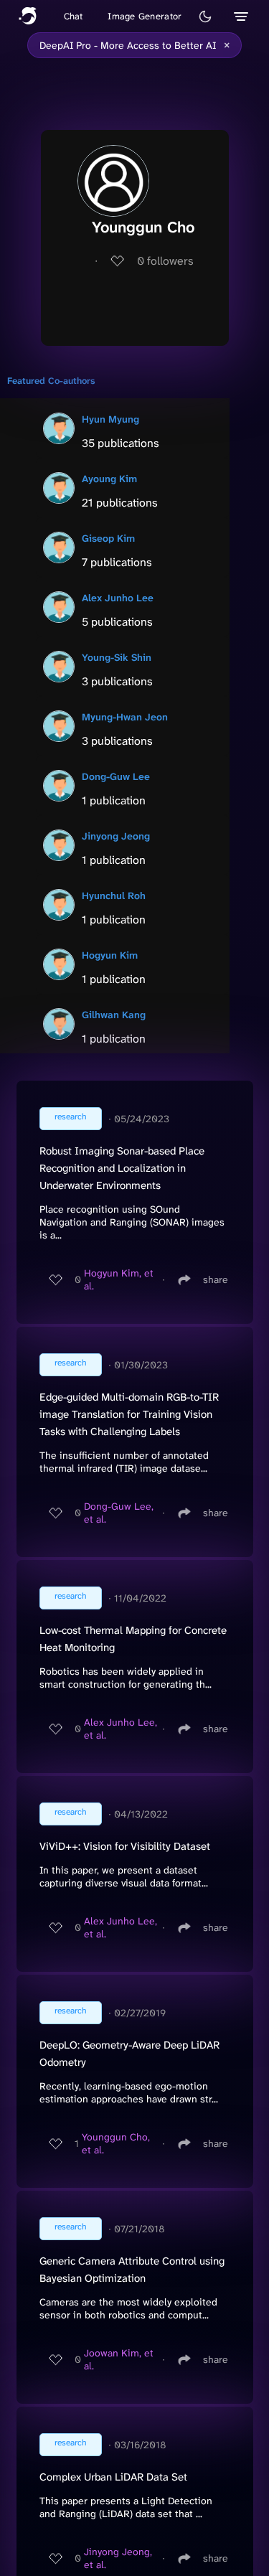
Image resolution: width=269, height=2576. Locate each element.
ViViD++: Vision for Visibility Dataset (125, 1846)
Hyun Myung (110, 419)
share (216, 1279)
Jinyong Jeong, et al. (118, 2558)
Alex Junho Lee (118, 598)
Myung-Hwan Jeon (125, 717)
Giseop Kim (108, 538)
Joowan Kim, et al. (119, 2359)
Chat (74, 16)
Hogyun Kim (110, 955)
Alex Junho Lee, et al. (121, 1729)
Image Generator (145, 16)
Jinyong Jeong (116, 836)
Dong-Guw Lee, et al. (119, 1513)
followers (165, 261)
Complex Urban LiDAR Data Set (113, 2477)
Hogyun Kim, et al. (119, 1279)
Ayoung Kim (109, 479)
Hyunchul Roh (114, 896)
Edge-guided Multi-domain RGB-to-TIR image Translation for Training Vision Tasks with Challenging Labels (129, 1414)
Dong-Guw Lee (116, 776)
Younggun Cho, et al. (116, 2143)
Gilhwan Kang (114, 1015)
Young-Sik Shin (117, 657)
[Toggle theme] (205, 17)
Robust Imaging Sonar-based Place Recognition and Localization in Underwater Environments (122, 1168)
